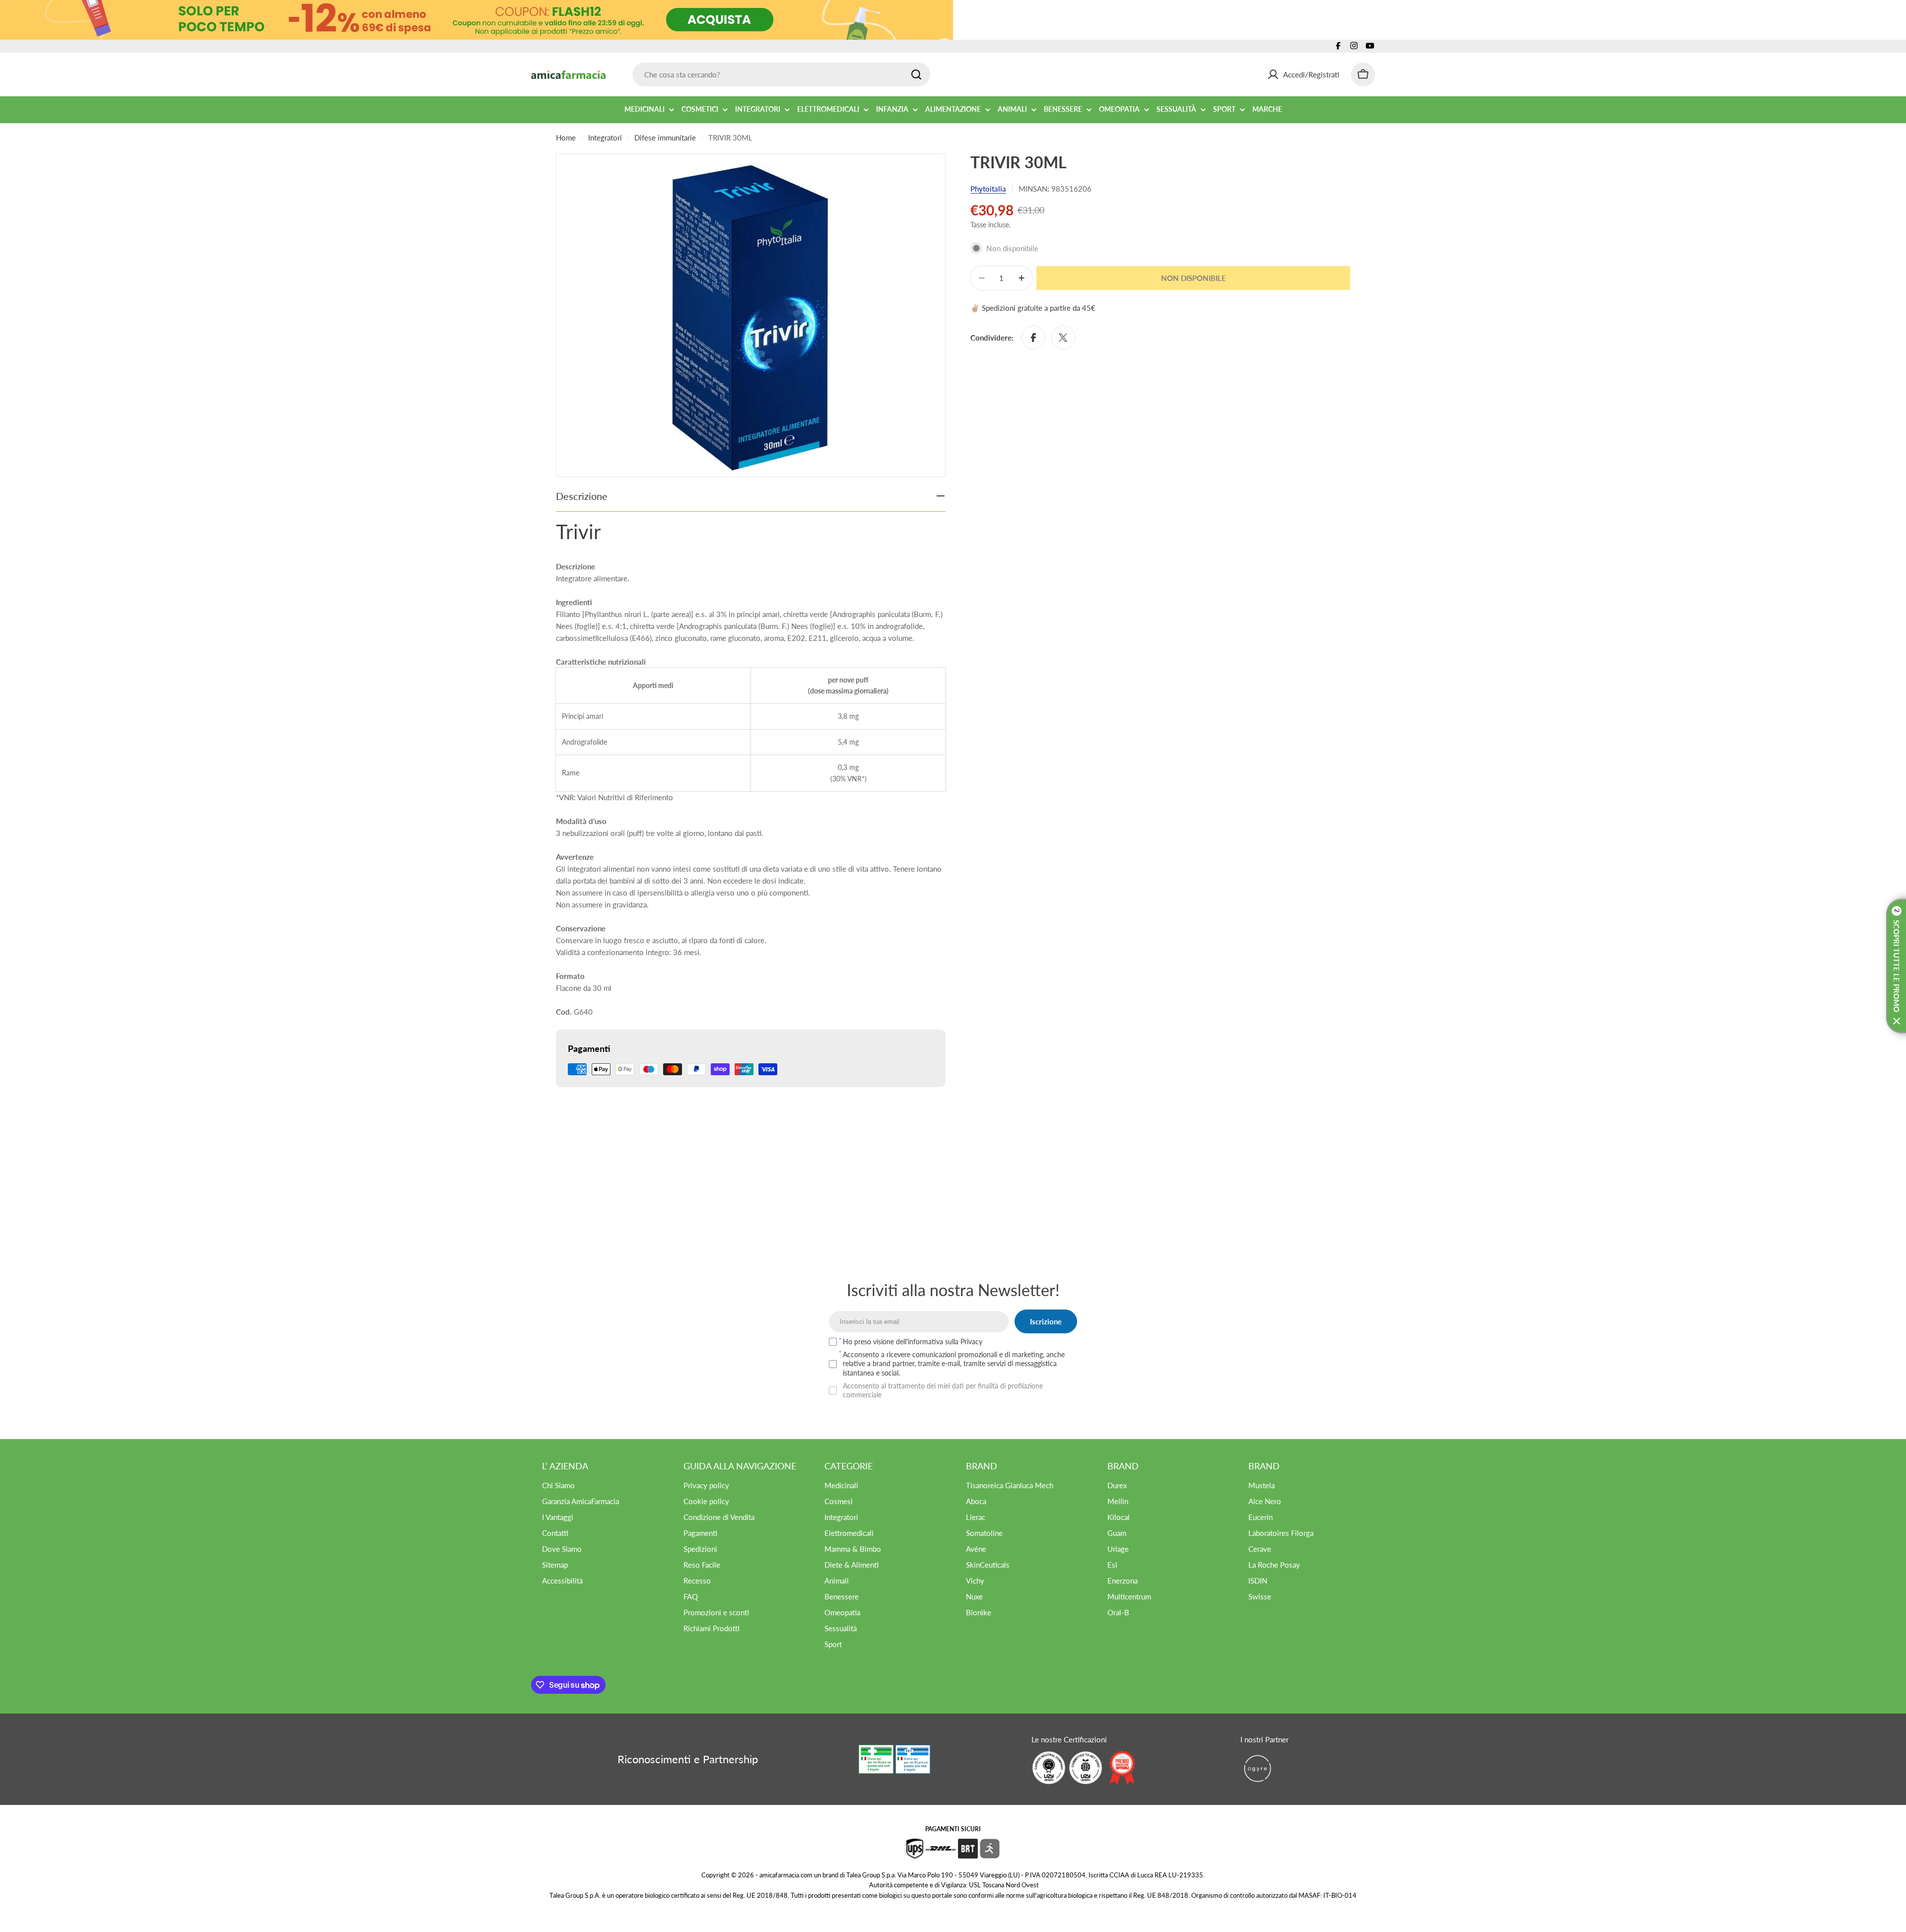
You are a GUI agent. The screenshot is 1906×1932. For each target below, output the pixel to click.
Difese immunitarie (665, 138)
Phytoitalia (988, 189)
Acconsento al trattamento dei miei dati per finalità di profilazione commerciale (943, 1390)
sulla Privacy (964, 1342)
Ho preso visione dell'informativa (913, 1342)
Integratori (605, 138)
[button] (1896, 966)
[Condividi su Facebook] (1033, 338)
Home (566, 138)
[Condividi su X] (1063, 338)
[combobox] (781, 74)
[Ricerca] (916, 74)
